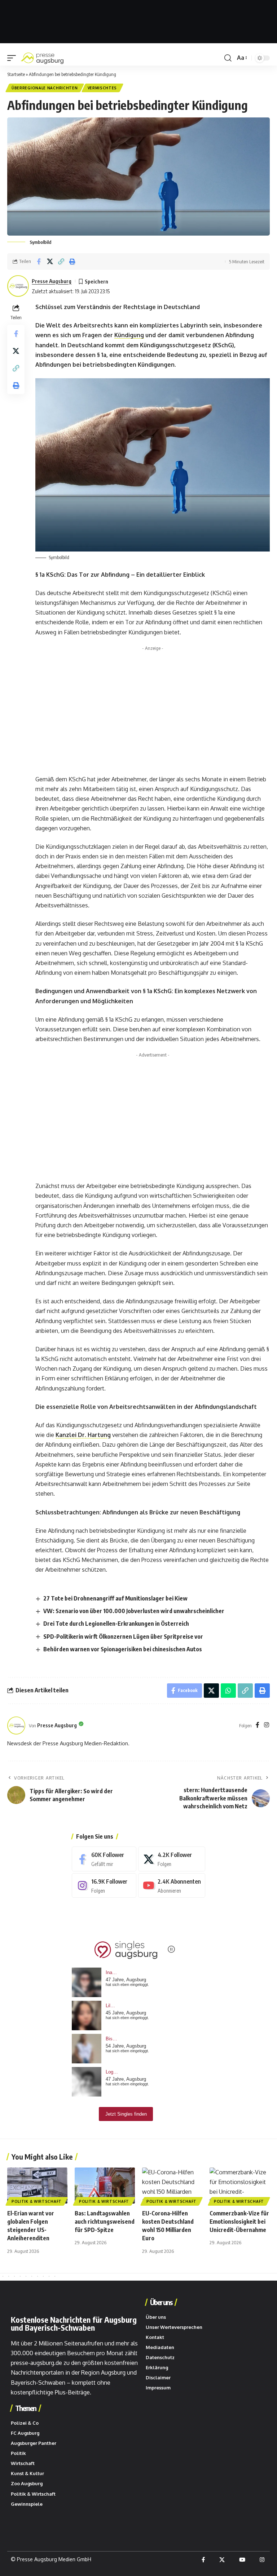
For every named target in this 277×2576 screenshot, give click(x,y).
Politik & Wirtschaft (37, 2201)
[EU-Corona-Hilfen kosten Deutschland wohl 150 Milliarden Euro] (172, 2186)
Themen (26, 2408)
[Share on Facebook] (39, 262)
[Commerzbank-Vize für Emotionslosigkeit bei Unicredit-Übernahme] (240, 2186)
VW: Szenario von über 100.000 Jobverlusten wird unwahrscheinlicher (134, 1611)
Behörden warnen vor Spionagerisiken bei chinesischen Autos (123, 1649)
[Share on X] (50, 262)
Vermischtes (102, 88)
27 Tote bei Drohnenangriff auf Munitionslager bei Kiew (115, 1598)
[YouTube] (242, 2560)
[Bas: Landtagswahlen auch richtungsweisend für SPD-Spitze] (105, 2186)
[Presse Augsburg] (42, 58)
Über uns (161, 2302)
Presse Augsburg (52, 281)
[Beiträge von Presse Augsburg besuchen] (16, 1725)
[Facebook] (258, 1725)
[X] (172, 1859)
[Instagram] (267, 1725)
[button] (13, 58)
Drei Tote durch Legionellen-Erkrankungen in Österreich (116, 1624)
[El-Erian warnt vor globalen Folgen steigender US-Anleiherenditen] (37, 2186)
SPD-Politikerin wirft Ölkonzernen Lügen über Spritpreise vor (123, 1637)
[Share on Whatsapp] (228, 1691)
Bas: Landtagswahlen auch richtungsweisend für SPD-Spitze (105, 2222)
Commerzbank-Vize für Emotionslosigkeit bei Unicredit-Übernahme (239, 2222)
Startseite (16, 74)
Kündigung (129, 335)
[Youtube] (172, 1886)
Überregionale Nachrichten (45, 88)
